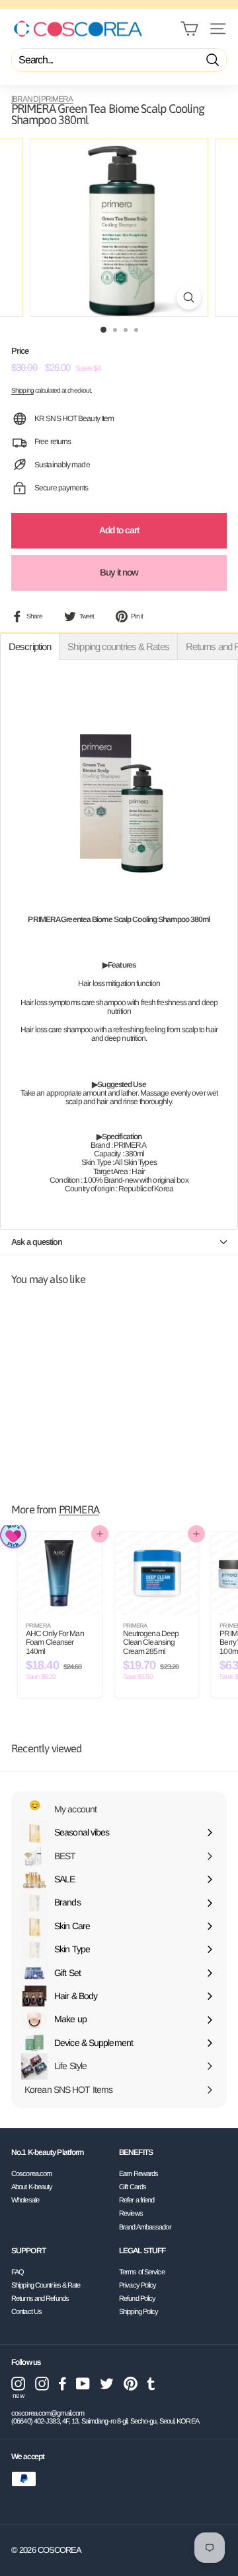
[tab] (30, 646)
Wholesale (25, 2200)
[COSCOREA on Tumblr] (151, 2384)
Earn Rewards (139, 2173)
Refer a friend (137, 2200)
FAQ (18, 2272)
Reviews (131, 2213)
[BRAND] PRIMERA (42, 99)
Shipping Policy (139, 2311)
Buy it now (119, 572)
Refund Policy (137, 2298)
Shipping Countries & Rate (46, 2285)
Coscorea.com (31, 2173)
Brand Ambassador (145, 2227)
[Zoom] (189, 297)
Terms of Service (142, 2272)
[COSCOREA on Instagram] (42, 2384)
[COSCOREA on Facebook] (62, 2384)
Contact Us (26, 2311)
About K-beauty (32, 2187)
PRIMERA (79, 1510)
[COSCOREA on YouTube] (83, 2384)
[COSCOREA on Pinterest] (131, 2384)
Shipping (22, 390)
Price (20, 351)
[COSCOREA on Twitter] (107, 2384)
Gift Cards (133, 2187)
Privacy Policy (138, 2285)
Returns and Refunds (40, 2298)
